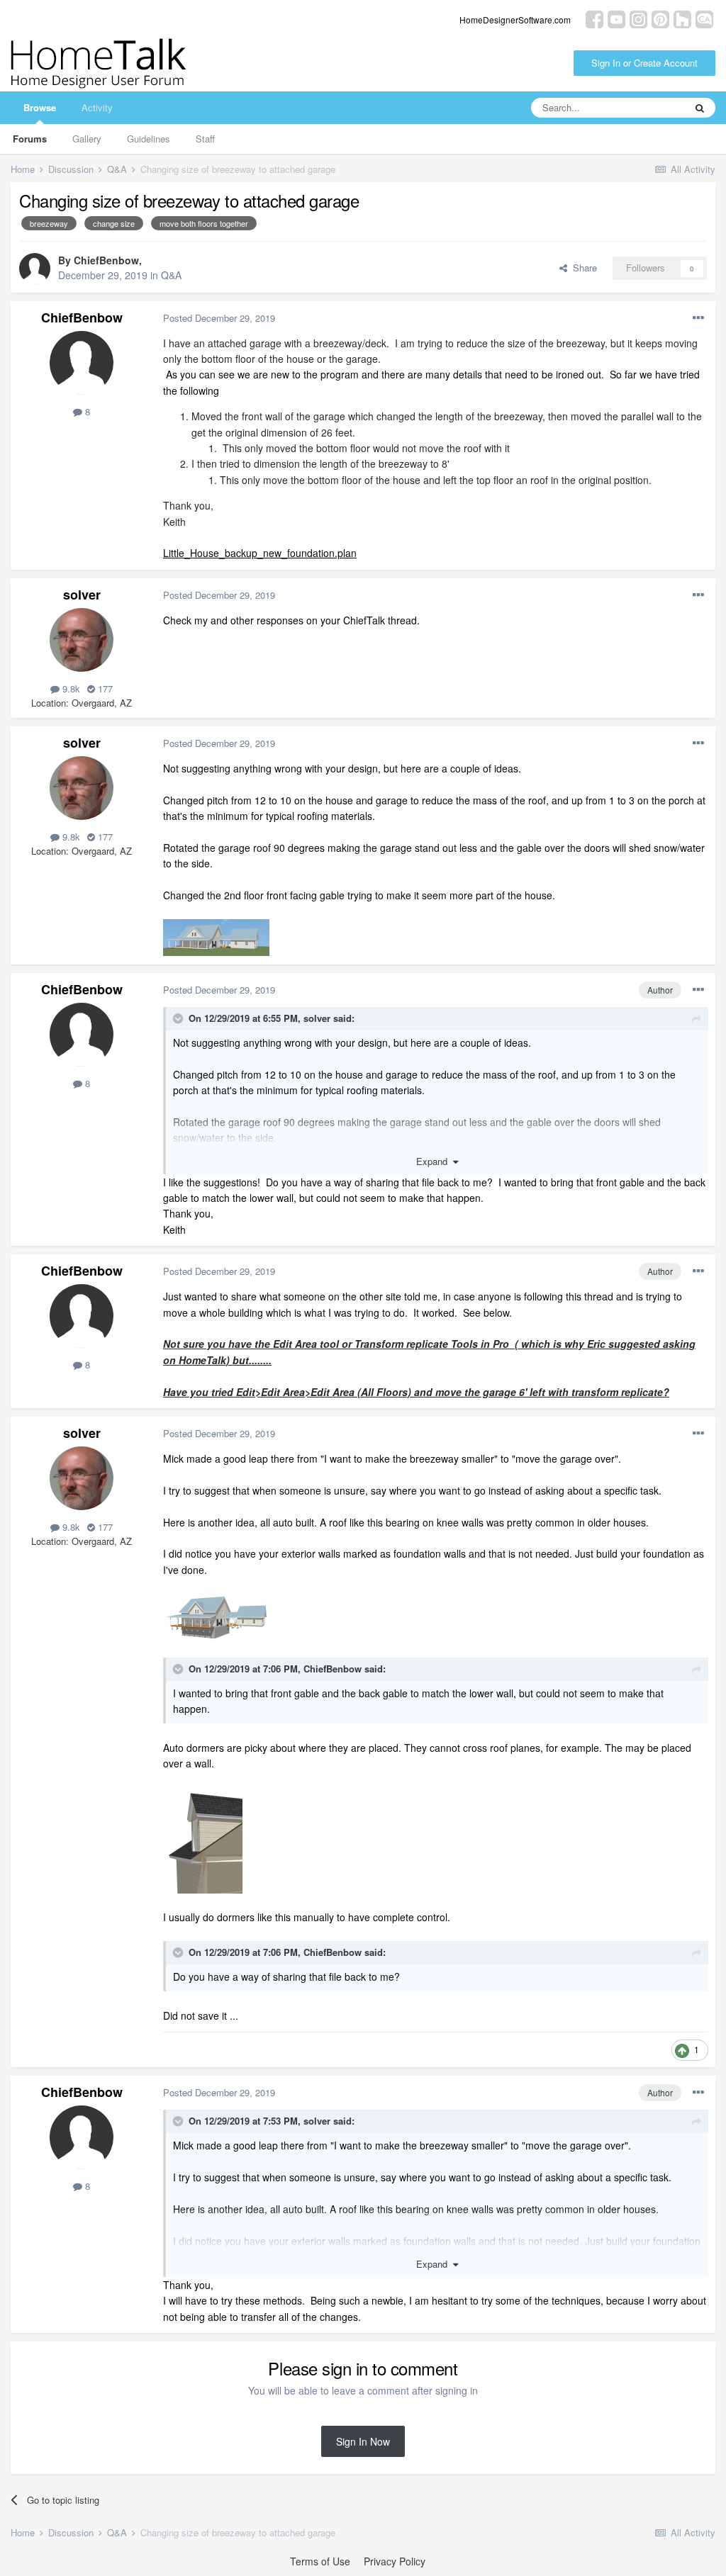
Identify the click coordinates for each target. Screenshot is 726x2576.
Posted (219, 318)
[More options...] (698, 318)
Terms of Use (320, 2561)
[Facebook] (594, 18)
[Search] (700, 108)
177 (104, 688)
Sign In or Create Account (644, 63)
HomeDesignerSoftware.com (515, 19)
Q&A (171, 275)
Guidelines (149, 139)
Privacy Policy (395, 2561)
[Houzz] (682, 18)
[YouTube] (616, 18)
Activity (97, 107)
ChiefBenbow (106, 260)
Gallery (87, 139)
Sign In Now (363, 2441)
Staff (205, 139)
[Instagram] (638, 18)
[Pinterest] (660, 18)
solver (82, 595)
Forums (30, 139)
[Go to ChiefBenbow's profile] (35, 269)
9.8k (70, 688)
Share (582, 268)
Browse (40, 107)
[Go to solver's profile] (82, 640)
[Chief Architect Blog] (704, 18)
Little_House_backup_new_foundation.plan (260, 553)
